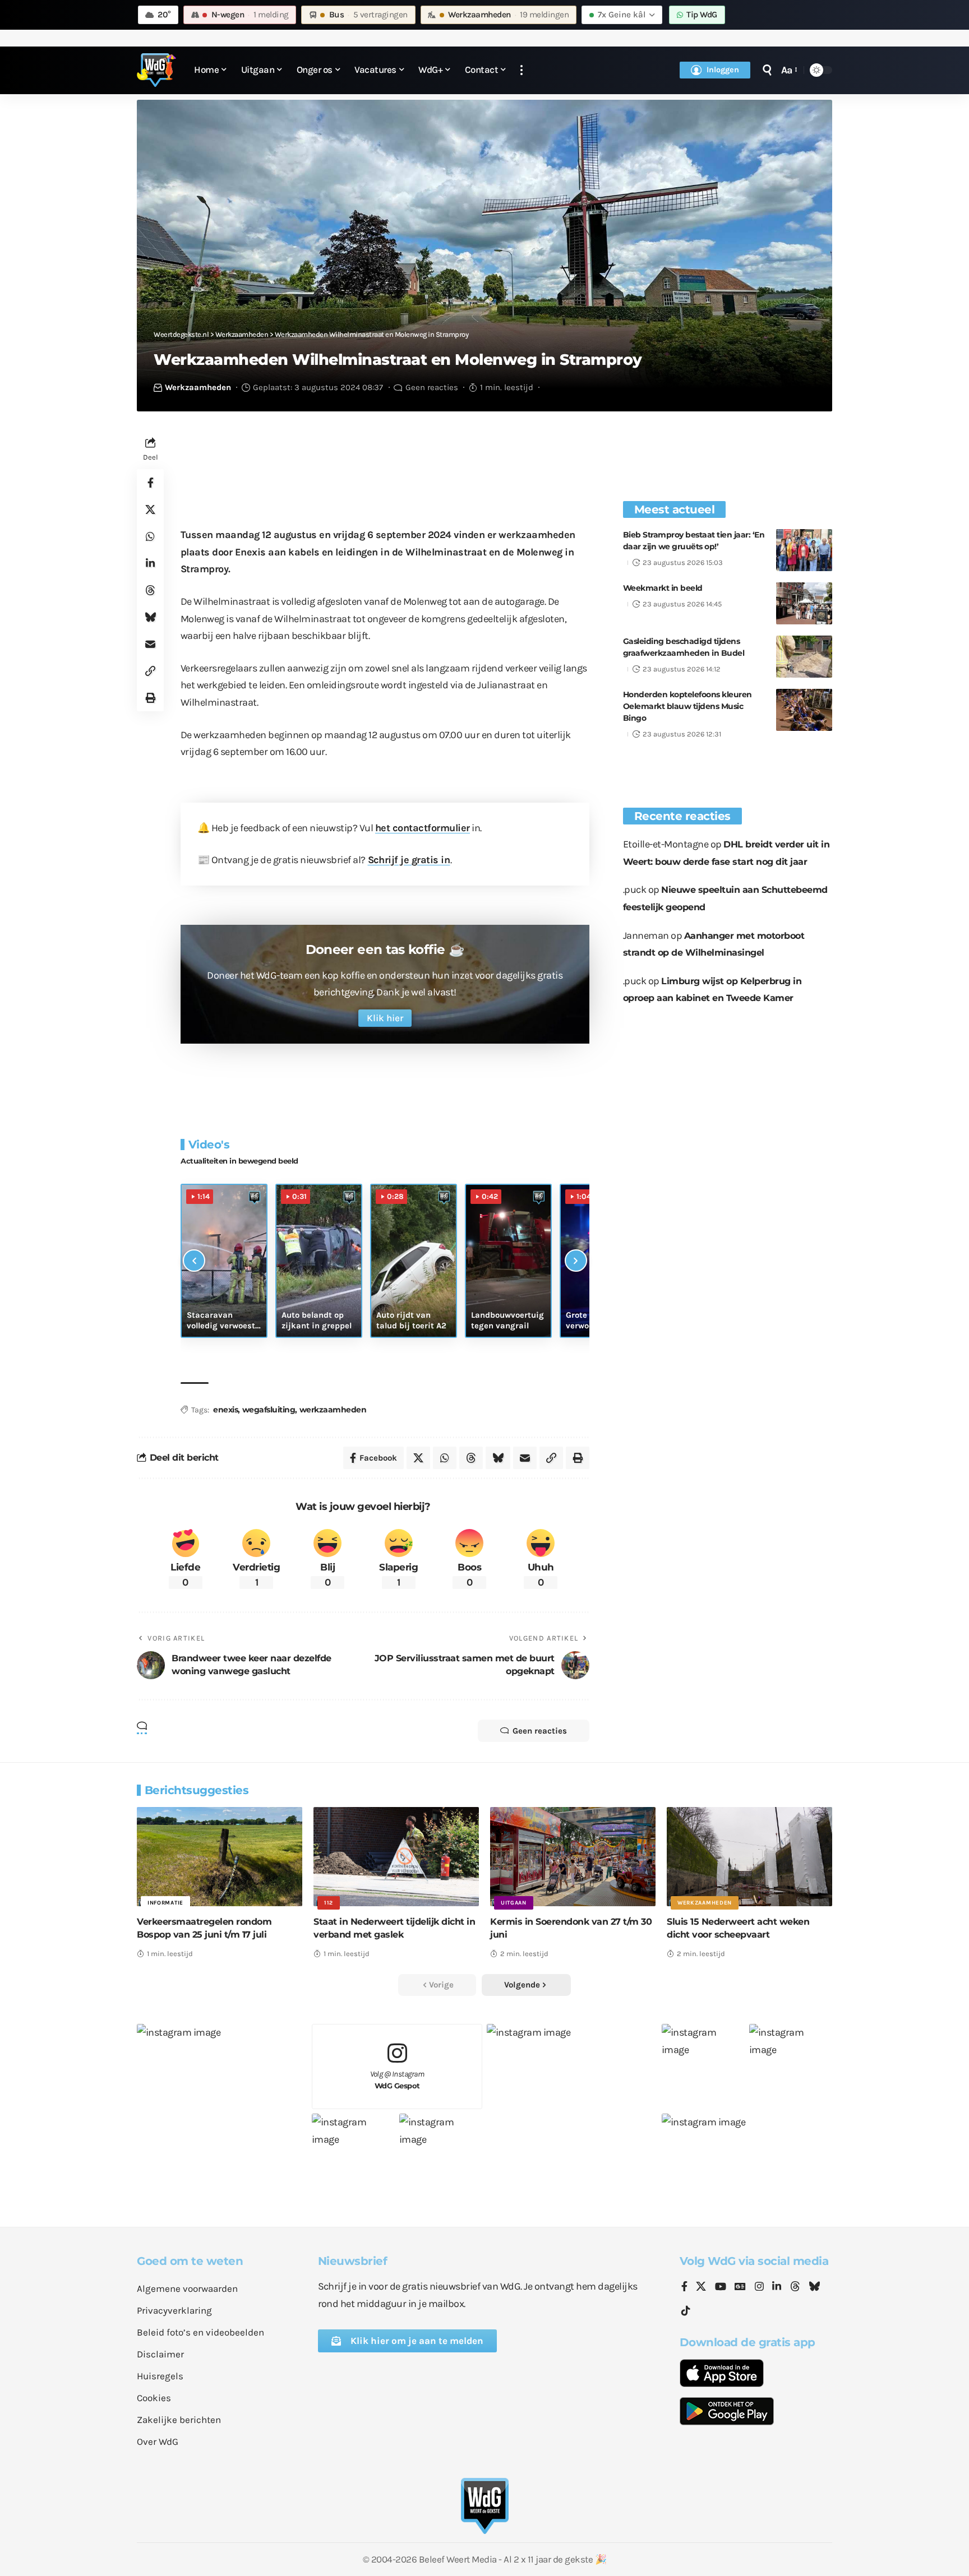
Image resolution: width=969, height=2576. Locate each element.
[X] (701, 2287)
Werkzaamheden (198, 387)
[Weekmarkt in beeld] (804, 603)
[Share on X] (150, 509)
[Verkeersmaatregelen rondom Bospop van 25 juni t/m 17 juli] (220, 1857)
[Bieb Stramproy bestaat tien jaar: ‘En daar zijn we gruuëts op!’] (804, 550)
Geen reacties (432, 387)
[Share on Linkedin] (150, 563)
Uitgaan (514, 1903)
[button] (522, 70)
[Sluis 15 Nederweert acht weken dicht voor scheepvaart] (749, 1857)
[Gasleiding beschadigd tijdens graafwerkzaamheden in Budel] (804, 657)
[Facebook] (684, 2287)
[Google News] (740, 2287)
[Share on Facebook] (150, 483)
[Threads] (795, 2287)
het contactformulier (423, 828)
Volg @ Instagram (397, 2080)
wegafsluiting (269, 1410)
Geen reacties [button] (540, 1731)
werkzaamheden (333, 1410)
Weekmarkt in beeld (663, 588)
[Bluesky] (814, 2287)
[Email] (150, 644)
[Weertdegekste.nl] (156, 70)
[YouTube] (721, 2287)
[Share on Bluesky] (150, 617)
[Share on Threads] (150, 590)
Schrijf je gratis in (409, 860)
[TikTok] (686, 2311)
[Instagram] (759, 2287)
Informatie (165, 1903)
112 (329, 1903)
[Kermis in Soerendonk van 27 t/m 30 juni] (573, 1857)
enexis (225, 1410)
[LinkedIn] (777, 2287)
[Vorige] (194, 1261)
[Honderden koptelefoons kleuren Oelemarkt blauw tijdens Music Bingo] (804, 710)
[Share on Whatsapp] (150, 536)
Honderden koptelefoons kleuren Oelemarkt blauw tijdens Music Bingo (687, 706)
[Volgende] (576, 1261)
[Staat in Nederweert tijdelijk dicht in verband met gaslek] (396, 1857)
